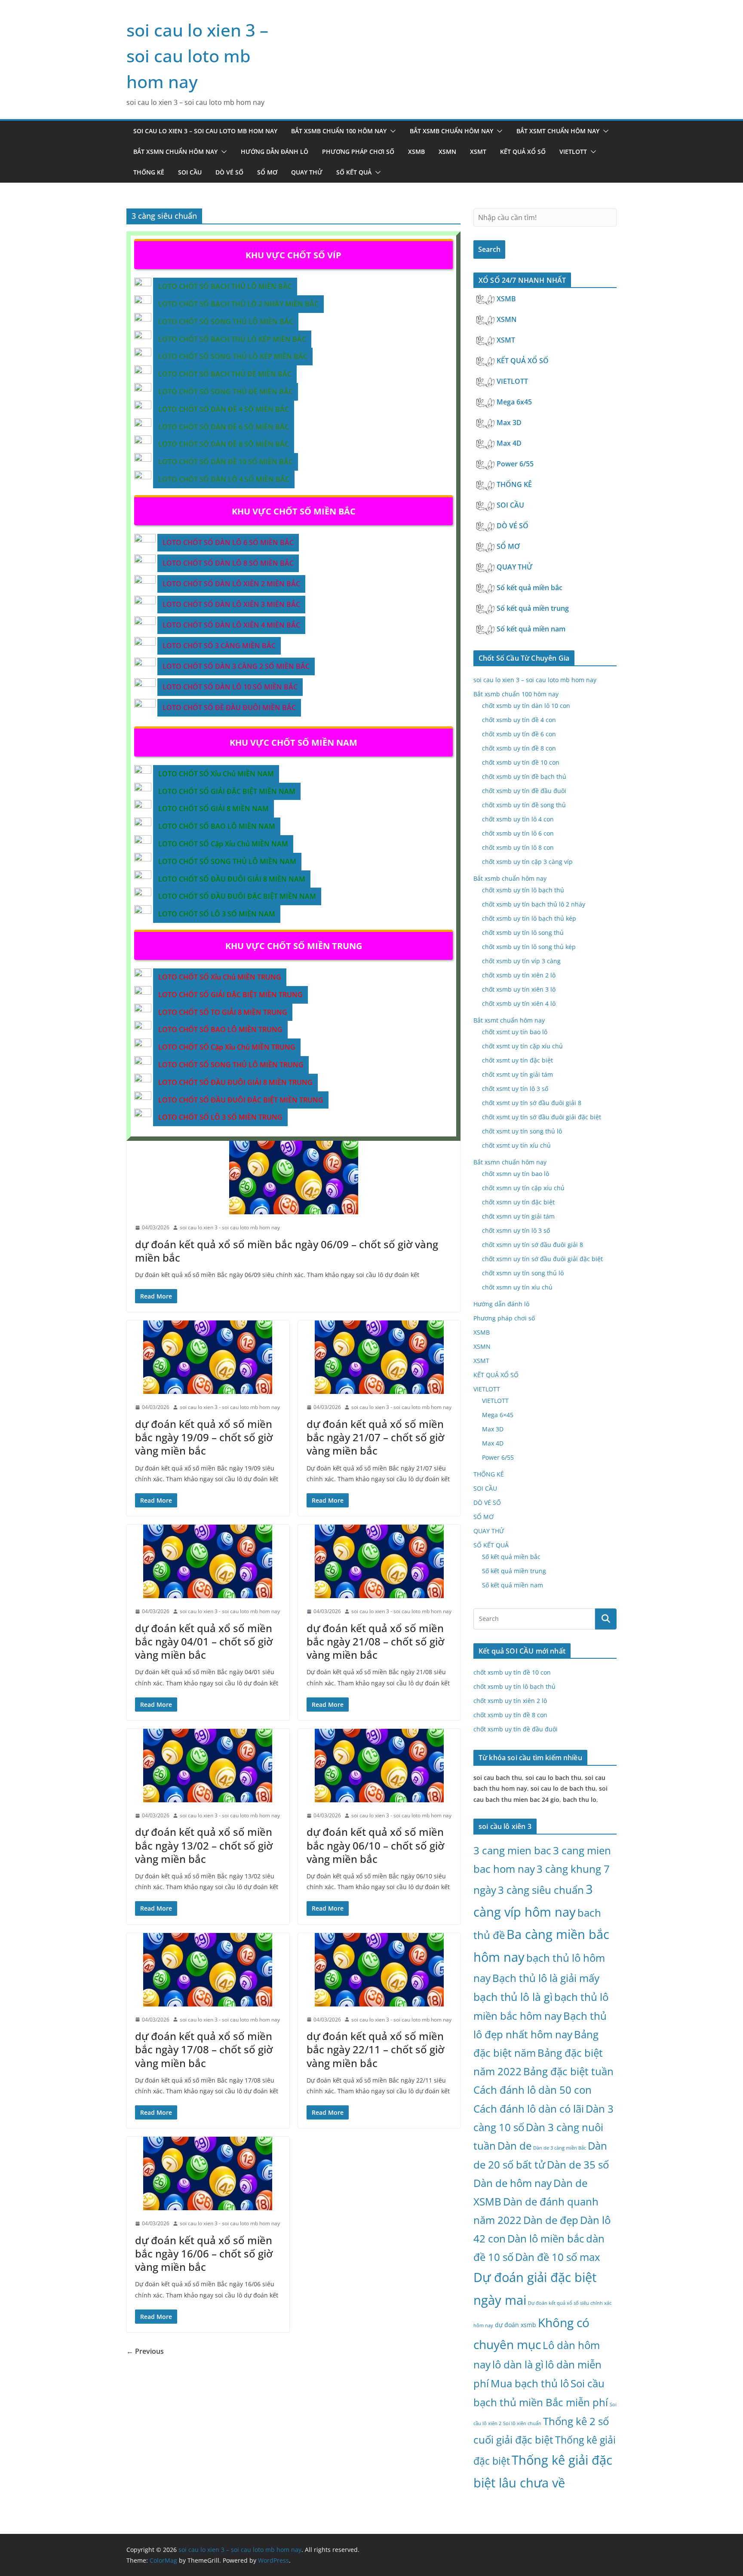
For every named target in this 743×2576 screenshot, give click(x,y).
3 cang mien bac (512, 1850)
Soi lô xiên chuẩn (522, 2423)
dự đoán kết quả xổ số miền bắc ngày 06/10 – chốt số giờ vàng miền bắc (375, 1845)
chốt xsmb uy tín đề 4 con (519, 720)
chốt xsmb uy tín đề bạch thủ (524, 776)
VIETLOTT (573, 152)
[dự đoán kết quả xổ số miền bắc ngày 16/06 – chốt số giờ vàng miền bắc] (208, 2173)
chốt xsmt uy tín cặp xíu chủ (522, 1046)
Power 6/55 (516, 464)
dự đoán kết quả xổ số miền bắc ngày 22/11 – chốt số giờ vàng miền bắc (375, 2049)
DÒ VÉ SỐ (229, 172)
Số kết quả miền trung (534, 608)
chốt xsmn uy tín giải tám (518, 1216)
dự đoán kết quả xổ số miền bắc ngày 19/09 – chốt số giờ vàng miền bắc (204, 1437)
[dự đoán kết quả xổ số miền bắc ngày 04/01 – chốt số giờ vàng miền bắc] (208, 1561)
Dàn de (514, 2146)
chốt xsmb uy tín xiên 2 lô (519, 975)
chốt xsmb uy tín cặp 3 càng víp (527, 862)
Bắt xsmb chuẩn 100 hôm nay (339, 131)
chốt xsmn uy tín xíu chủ (517, 1287)
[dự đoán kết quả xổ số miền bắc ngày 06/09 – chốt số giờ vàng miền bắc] (293, 1178)
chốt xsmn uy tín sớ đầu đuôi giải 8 (533, 1245)
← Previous (145, 2351)
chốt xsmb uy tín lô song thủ (523, 933)
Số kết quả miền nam (532, 629)
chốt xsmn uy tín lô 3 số (516, 1230)
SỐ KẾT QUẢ (354, 172)
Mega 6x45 (515, 402)
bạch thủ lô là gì (513, 1997)
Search (489, 249)
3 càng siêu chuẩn (541, 1890)
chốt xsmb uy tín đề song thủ (524, 805)
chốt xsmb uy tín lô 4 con (518, 819)
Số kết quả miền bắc (530, 588)
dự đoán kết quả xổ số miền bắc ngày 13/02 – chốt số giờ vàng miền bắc (204, 1845)
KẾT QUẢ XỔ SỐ (523, 152)
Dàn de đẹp (551, 2220)
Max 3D (510, 423)
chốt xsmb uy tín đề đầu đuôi (524, 791)
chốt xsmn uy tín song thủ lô (523, 1273)
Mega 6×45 (498, 1415)
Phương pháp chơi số (358, 152)
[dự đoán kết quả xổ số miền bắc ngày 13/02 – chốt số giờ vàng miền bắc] (208, 1766)
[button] (391, 131)
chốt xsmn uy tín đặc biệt (518, 1202)
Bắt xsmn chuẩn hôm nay (175, 152)
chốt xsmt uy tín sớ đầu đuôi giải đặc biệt (542, 1117)
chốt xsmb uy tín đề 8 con (519, 748)
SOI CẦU (190, 172)
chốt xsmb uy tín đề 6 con (519, 734)
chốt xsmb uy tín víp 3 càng (521, 961)
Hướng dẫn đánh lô (275, 152)
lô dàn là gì (518, 2364)
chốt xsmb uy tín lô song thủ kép (529, 947)
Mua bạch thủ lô (530, 2383)
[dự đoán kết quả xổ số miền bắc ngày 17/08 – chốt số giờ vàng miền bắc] (208, 1970)
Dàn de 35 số (578, 2164)
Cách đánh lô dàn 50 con (533, 2090)
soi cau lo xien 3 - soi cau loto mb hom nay (230, 1227)
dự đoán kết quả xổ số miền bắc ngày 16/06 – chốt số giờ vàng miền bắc (204, 2253)
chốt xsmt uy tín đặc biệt (517, 1060)
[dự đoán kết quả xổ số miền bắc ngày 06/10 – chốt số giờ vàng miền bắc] (379, 1766)
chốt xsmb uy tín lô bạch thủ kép (529, 918)
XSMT (478, 152)
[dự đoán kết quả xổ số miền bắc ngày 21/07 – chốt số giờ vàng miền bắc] (379, 1357)
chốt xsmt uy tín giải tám (517, 1074)
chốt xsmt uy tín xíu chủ (516, 1145)
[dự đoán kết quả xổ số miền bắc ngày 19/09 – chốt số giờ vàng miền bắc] (208, 1357)
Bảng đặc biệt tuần (568, 2071)
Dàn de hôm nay (513, 2183)
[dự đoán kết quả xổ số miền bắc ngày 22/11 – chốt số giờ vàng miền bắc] (379, 1970)
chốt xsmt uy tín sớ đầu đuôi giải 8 (532, 1103)
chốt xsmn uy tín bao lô (516, 1174)
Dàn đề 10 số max (558, 2257)
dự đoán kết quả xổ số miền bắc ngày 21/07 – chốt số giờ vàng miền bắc (375, 1437)
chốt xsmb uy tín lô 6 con (518, 833)
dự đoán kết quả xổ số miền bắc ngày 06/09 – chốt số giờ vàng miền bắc (287, 1251)
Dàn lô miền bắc (546, 2238)
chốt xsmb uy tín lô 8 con (518, 847)
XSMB (416, 152)
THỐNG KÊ (149, 172)
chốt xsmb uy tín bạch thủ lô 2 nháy (534, 904)
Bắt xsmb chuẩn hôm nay (451, 131)
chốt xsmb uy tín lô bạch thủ (523, 890)
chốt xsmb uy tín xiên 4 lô (519, 1003)
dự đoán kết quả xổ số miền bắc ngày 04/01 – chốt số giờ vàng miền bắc (204, 1641)
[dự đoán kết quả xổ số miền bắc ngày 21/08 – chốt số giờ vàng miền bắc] (379, 1561)
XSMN (447, 152)
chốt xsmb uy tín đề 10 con (521, 762)
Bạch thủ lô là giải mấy (546, 1978)
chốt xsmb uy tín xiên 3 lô (519, 989)
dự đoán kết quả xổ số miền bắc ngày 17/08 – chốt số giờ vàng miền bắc (204, 2049)
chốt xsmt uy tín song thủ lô (522, 1131)
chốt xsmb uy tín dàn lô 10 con (526, 706)
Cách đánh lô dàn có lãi (529, 2109)
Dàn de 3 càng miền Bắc (560, 2148)
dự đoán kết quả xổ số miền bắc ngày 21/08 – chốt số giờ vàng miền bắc (375, 1641)
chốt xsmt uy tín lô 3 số (515, 1089)
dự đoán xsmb (516, 2325)
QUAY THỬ (307, 172)
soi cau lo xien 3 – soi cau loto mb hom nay (197, 56)
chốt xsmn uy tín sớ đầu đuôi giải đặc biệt (542, 1259)
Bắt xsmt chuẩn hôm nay (558, 131)
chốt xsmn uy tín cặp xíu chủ (523, 1188)
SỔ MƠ (267, 172)
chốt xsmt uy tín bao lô (515, 1032)
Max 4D (510, 443)
